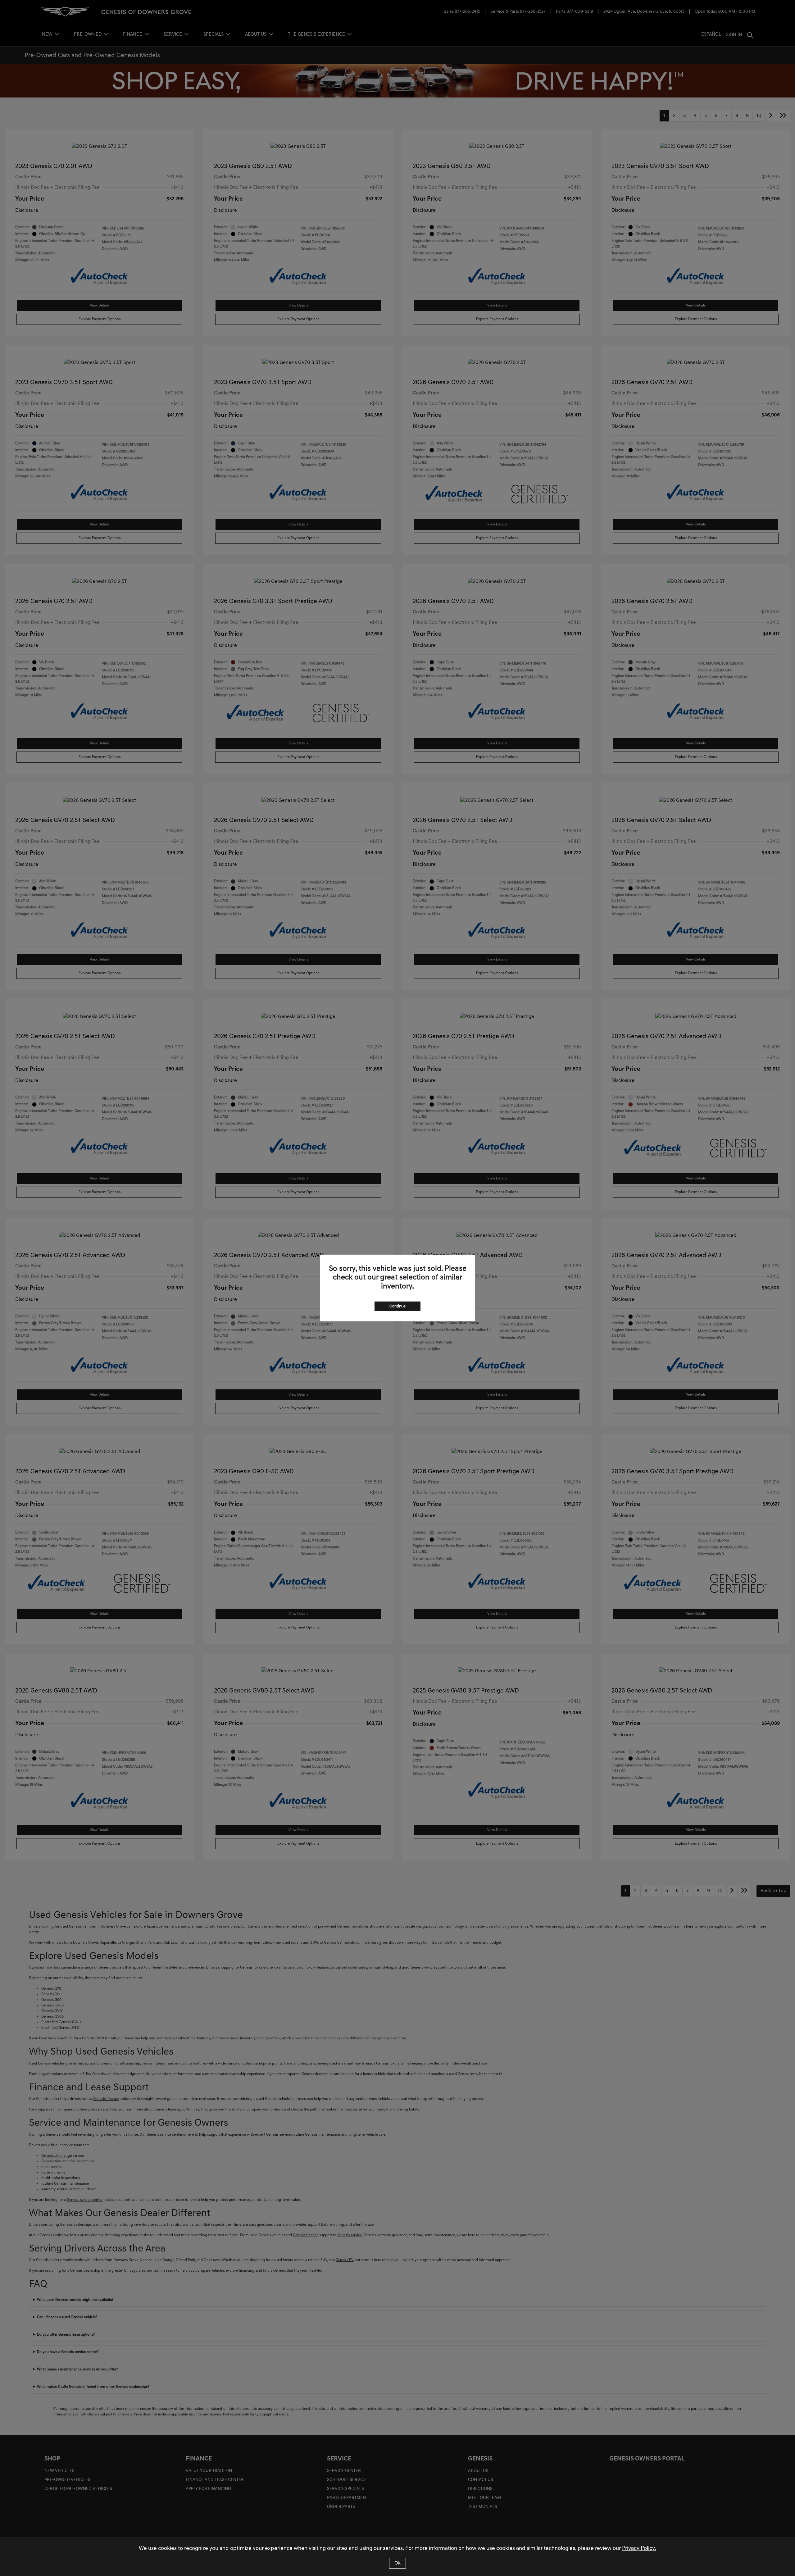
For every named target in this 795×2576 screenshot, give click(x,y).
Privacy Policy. (639, 2549)
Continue (397, 1306)
